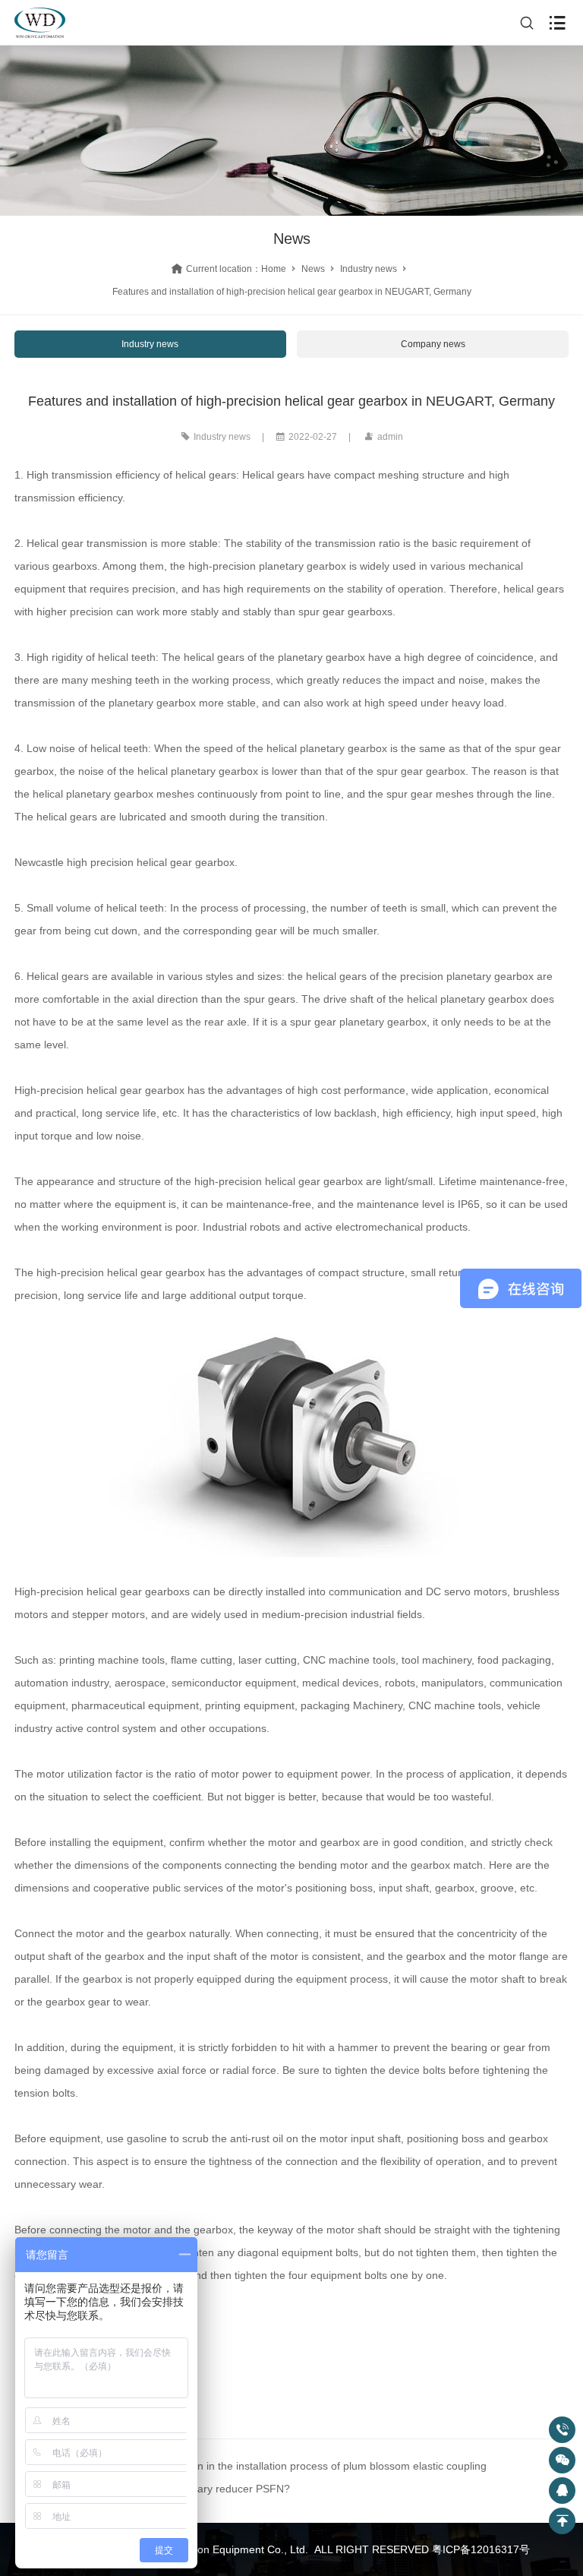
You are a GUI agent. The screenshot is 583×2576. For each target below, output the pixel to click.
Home (274, 269)
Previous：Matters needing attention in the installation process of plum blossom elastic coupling (257, 2466)
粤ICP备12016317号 (481, 2549)
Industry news (369, 269)
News (313, 269)
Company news (433, 344)
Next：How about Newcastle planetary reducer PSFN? (159, 2489)
